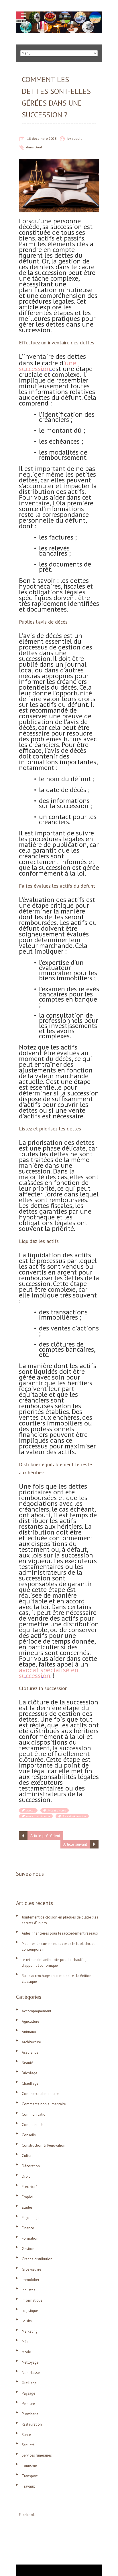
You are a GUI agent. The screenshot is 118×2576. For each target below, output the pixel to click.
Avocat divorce (57, 1810)
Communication (35, 2114)
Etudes (27, 2207)
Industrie (29, 2290)
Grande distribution (37, 2259)
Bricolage (29, 2073)
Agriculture (31, 2021)
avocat (30, 1810)
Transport (30, 2476)
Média (27, 2342)
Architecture (31, 2042)
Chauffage (30, 2083)
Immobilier (31, 2280)
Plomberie (30, 2414)
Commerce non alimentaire (44, 2104)
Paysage (28, 2393)
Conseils (29, 2135)
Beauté (27, 2063)
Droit (38, 147)
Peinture (28, 2404)
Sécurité (28, 2445)
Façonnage (31, 2218)
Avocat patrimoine (38, 1816)
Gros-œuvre (32, 2269)
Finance (28, 2228)
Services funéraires (37, 2455)
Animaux (29, 2032)
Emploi (27, 2197)
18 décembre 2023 (42, 138)
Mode (26, 2352)
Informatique (32, 2300)
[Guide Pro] (59, 14)
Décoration (31, 2166)
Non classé (31, 2373)
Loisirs (27, 2321)
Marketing (30, 2331)
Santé (26, 2435)
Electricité (30, 2187)
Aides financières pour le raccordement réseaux (60, 1933)
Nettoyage (30, 2362)
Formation (30, 2238)
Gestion (28, 2249)
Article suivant (75, 1844)
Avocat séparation (74, 1816)
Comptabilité (32, 2125)
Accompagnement (37, 2011)
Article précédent (45, 1836)
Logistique (30, 2311)
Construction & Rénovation (44, 2145)
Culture (28, 2156)
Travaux (28, 2486)
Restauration (32, 2424)
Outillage (29, 2383)
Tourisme (29, 2466)
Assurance (30, 2052)
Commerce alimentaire (40, 2094)
